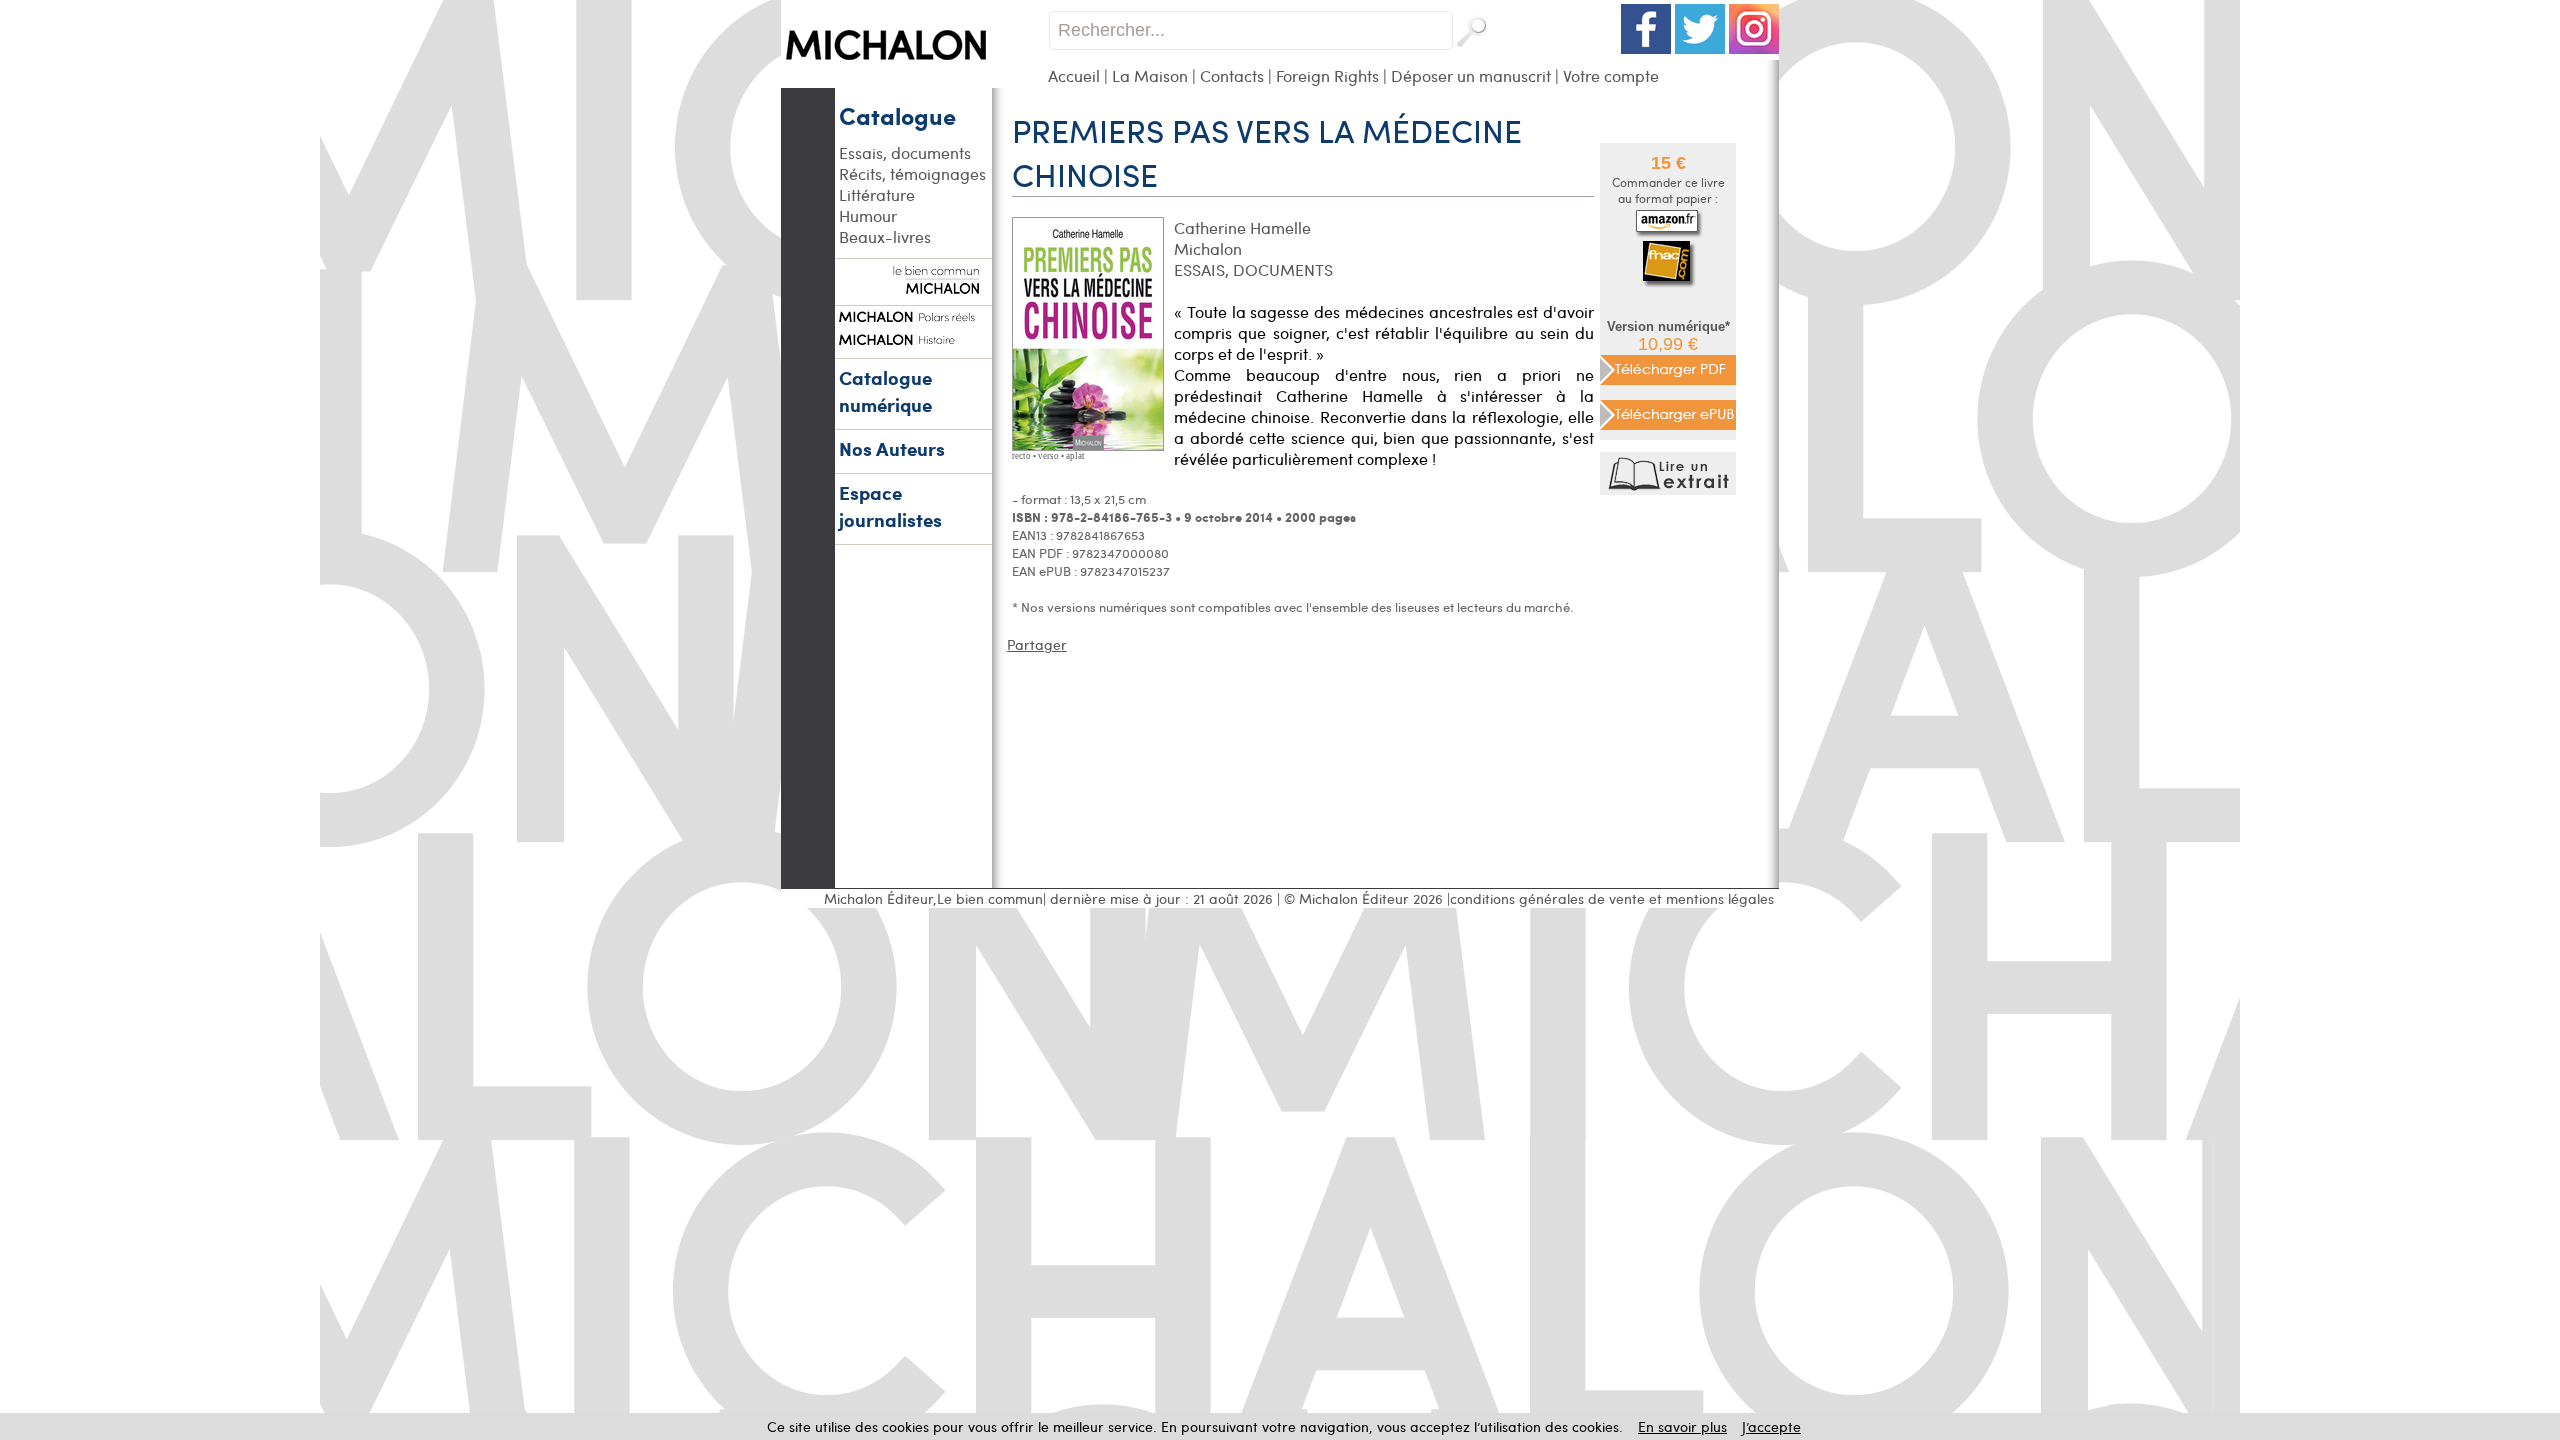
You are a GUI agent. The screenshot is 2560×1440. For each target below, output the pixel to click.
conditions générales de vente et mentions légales (1612, 898)
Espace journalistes (890, 506)
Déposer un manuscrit (1471, 75)
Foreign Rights (1327, 75)
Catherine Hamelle (1242, 227)
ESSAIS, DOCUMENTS (1253, 269)
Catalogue (897, 115)
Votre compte (1611, 75)
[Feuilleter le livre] (1670, 489)
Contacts (1232, 75)
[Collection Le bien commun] (913, 284)
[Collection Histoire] (913, 337)
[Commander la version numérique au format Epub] (1668, 412)
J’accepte (1771, 1426)
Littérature (877, 194)
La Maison (1150, 75)
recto (1021, 456)
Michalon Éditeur (878, 898)
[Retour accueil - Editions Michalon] (914, 82)
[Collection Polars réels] (913, 314)
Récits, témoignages (912, 173)
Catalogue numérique (885, 391)
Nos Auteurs (892, 448)
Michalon (1208, 248)
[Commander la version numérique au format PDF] (1668, 367)
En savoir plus (1682, 1426)
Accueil (1074, 75)
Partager (1037, 644)
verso (1048, 456)
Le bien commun (990, 898)
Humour (868, 215)
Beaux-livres (885, 236)
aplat (1075, 456)
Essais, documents (905, 152)
